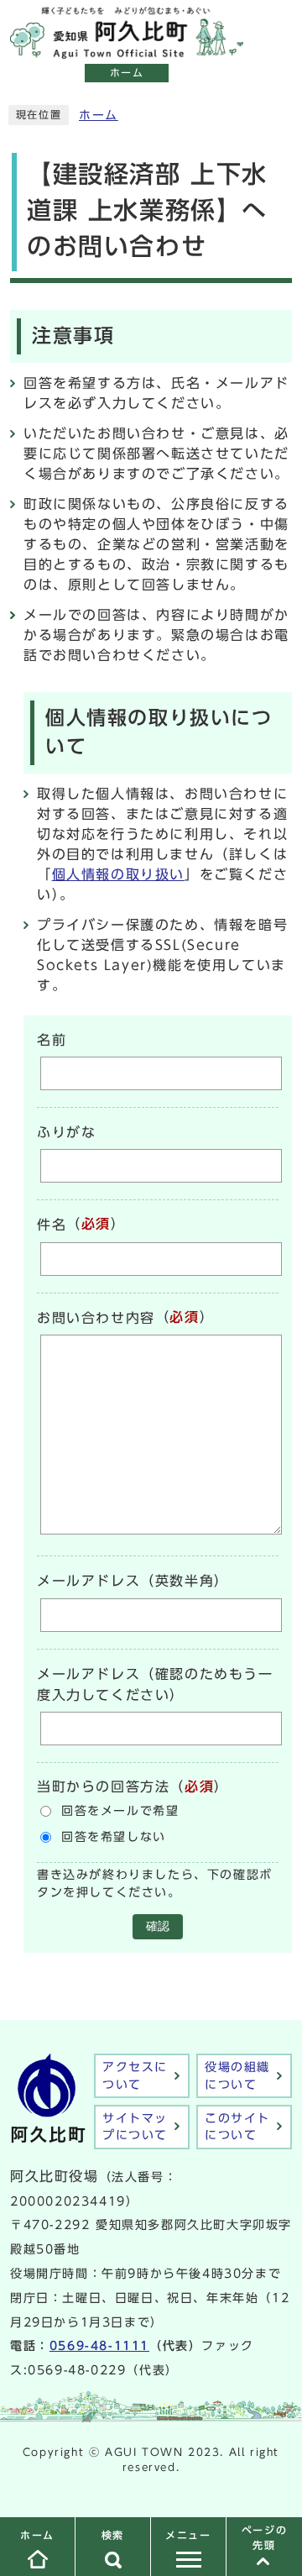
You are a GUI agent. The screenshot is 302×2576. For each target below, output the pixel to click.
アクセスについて (135, 2075)
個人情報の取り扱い (118, 874)
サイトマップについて (135, 2127)
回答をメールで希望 (120, 1811)
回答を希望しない (114, 1837)
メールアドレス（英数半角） (133, 1582)
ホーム (99, 115)
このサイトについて (237, 2127)
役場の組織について (237, 2075)
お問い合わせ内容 (96, 1318)
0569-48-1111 (99, 2346)
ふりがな (66, 1132)
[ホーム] (127, 50)
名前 (52, 1040)
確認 (158, 1926)
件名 (52, 1225)
